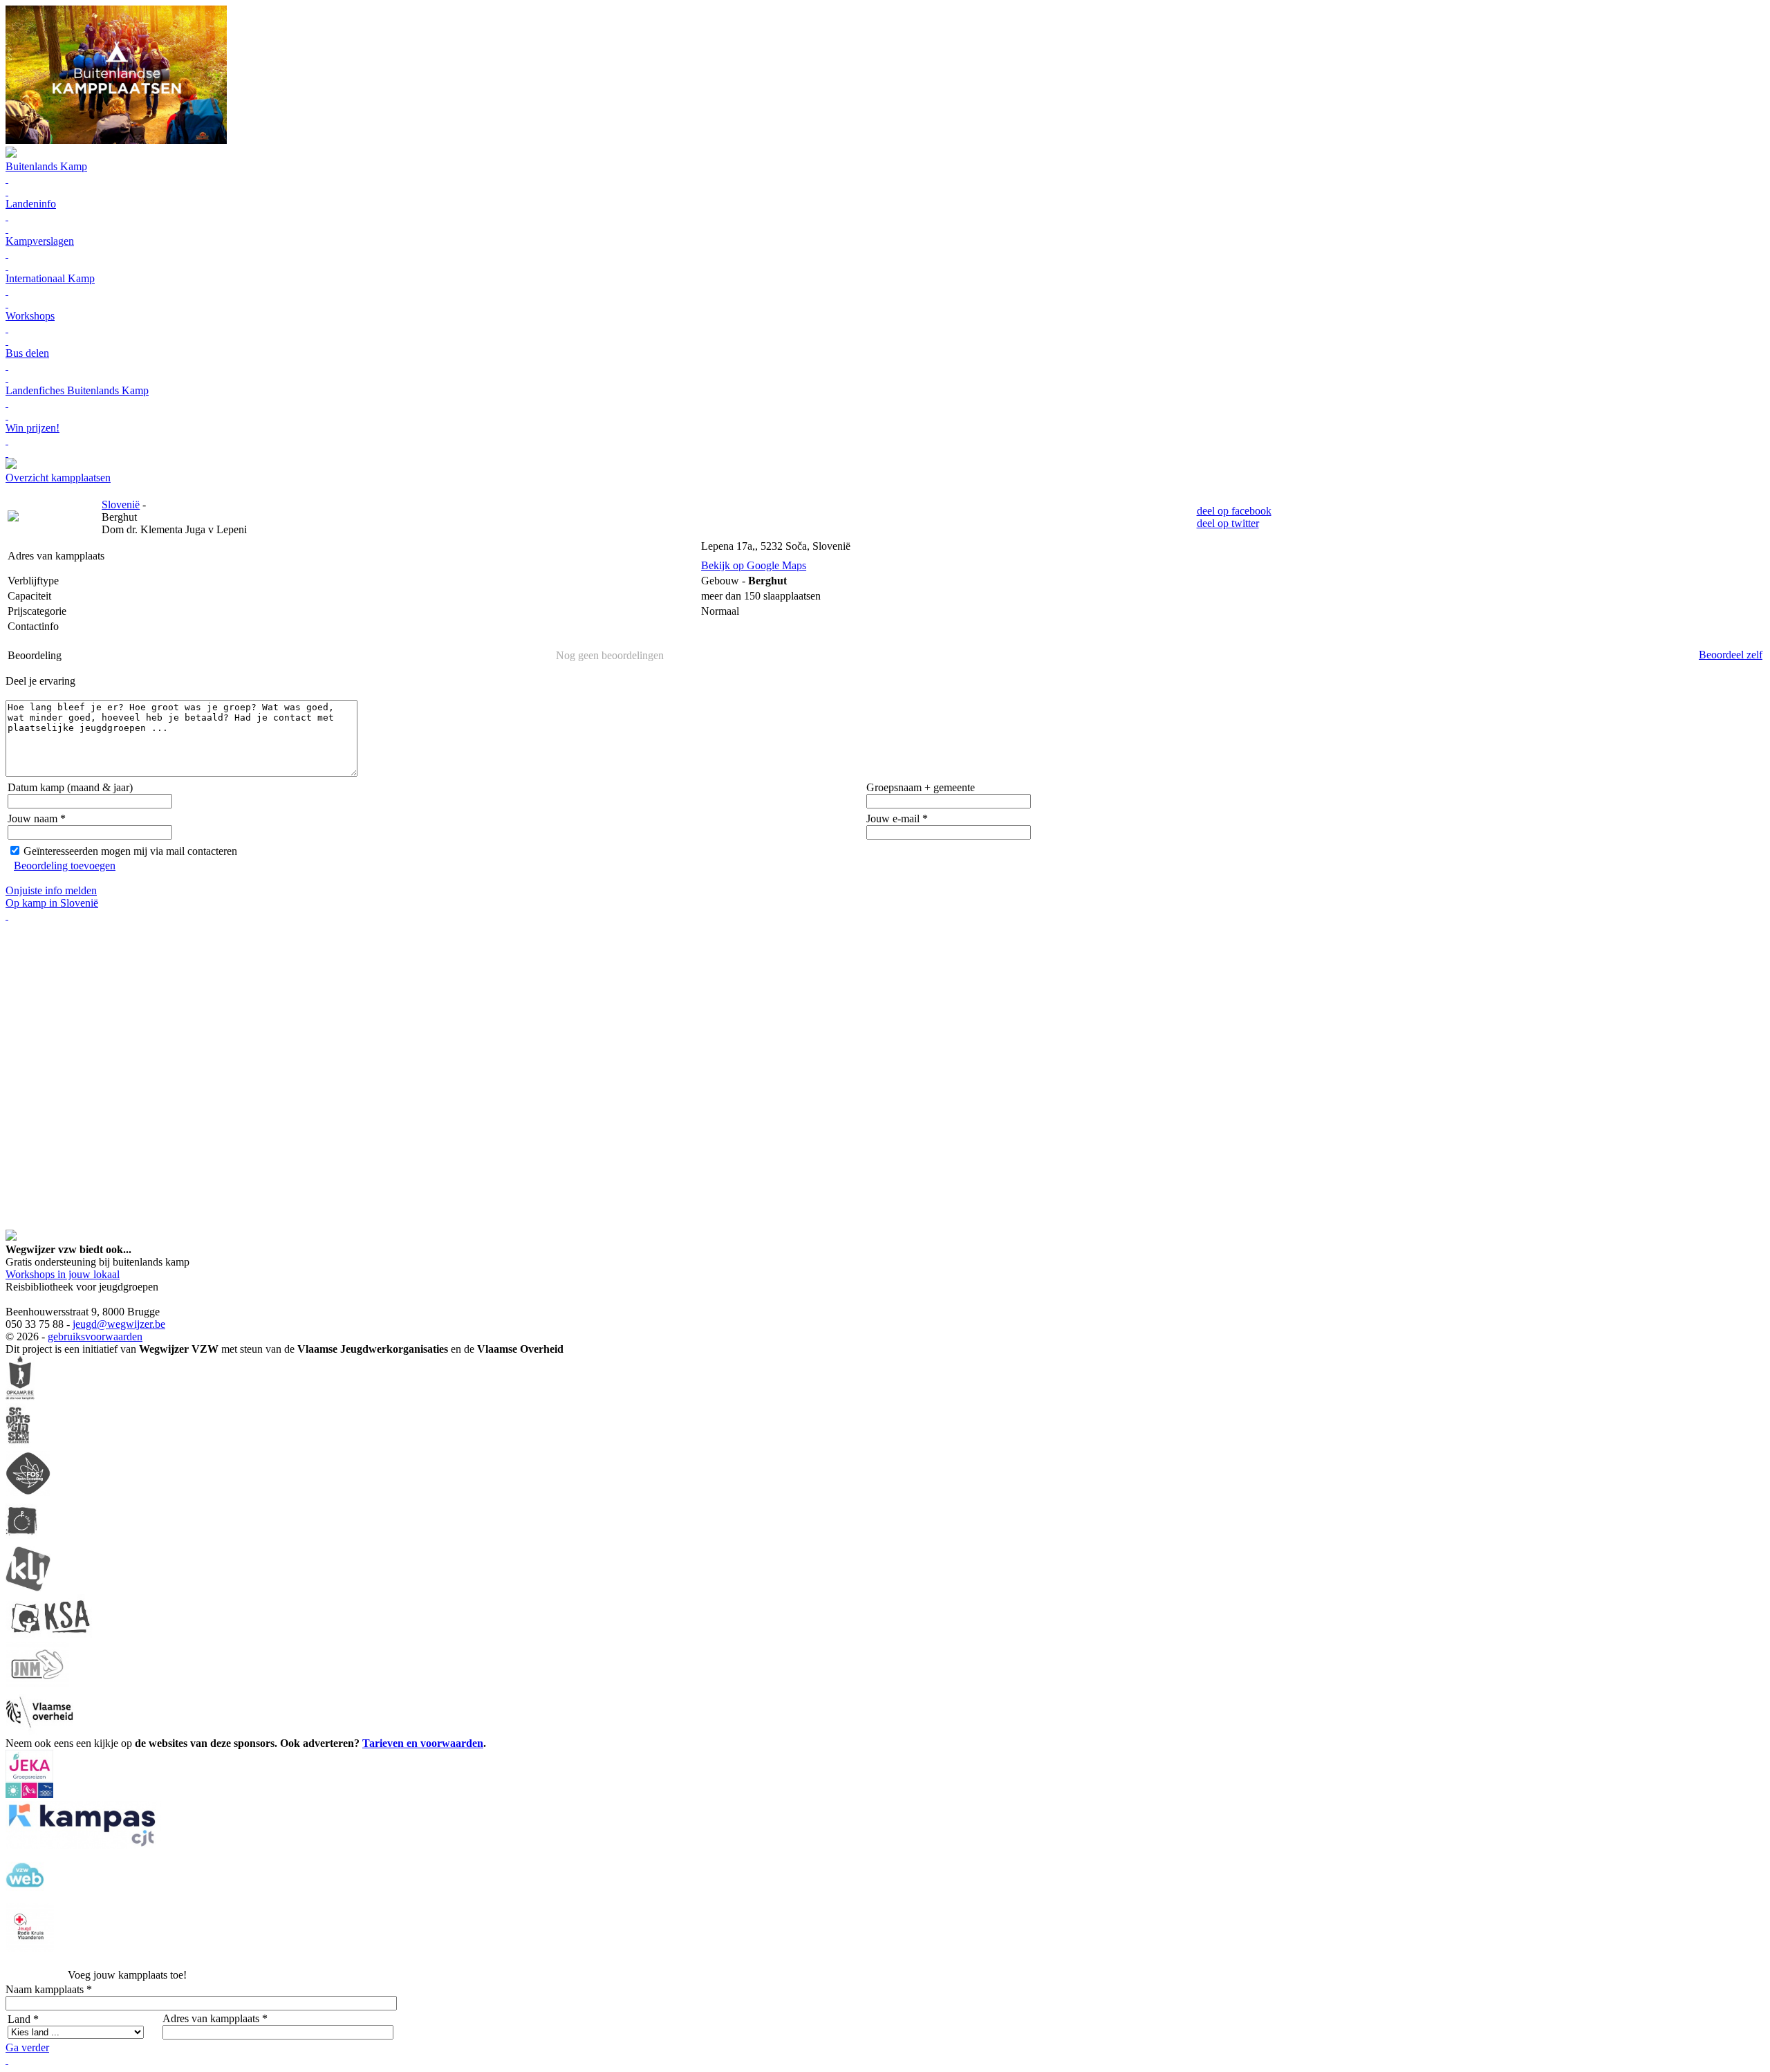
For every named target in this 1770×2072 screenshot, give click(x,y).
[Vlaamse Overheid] (39, 1731)
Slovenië (121, 505)
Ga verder (27, 2047)
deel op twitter (1228, 523)
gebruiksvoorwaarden (95, 1336)
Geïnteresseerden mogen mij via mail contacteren (130, 851)
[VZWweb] (25, 1897)
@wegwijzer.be (131, 1324)
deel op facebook (1234, 511)
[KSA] (50, 1635)
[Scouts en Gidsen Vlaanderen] (18, 1444)
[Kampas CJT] (83, 1846)
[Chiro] (21, 1540)
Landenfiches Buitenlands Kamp (77, 390)
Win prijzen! (32, 428)
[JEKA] (29, 1794)
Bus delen (27, 353)
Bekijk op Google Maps (754, 565)
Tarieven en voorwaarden (423, 1743)
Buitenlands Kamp (46, 166)
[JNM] (37, 1683)
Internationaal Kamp (50, 278)
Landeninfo (31, 204)
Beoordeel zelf (1731, 655)
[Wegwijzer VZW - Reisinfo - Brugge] (11, 465)
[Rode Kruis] (30, 1948)
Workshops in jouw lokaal (63, 1274)
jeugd (85, 1324)
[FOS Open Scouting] (28, 1492)
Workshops (30, 316)
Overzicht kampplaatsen (58, 478)
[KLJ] (28, 1588)
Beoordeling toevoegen (65, 866)
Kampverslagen (40, 241)
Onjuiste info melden (51, 890)
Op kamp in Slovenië (52, 903)
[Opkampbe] (20, 1397)
